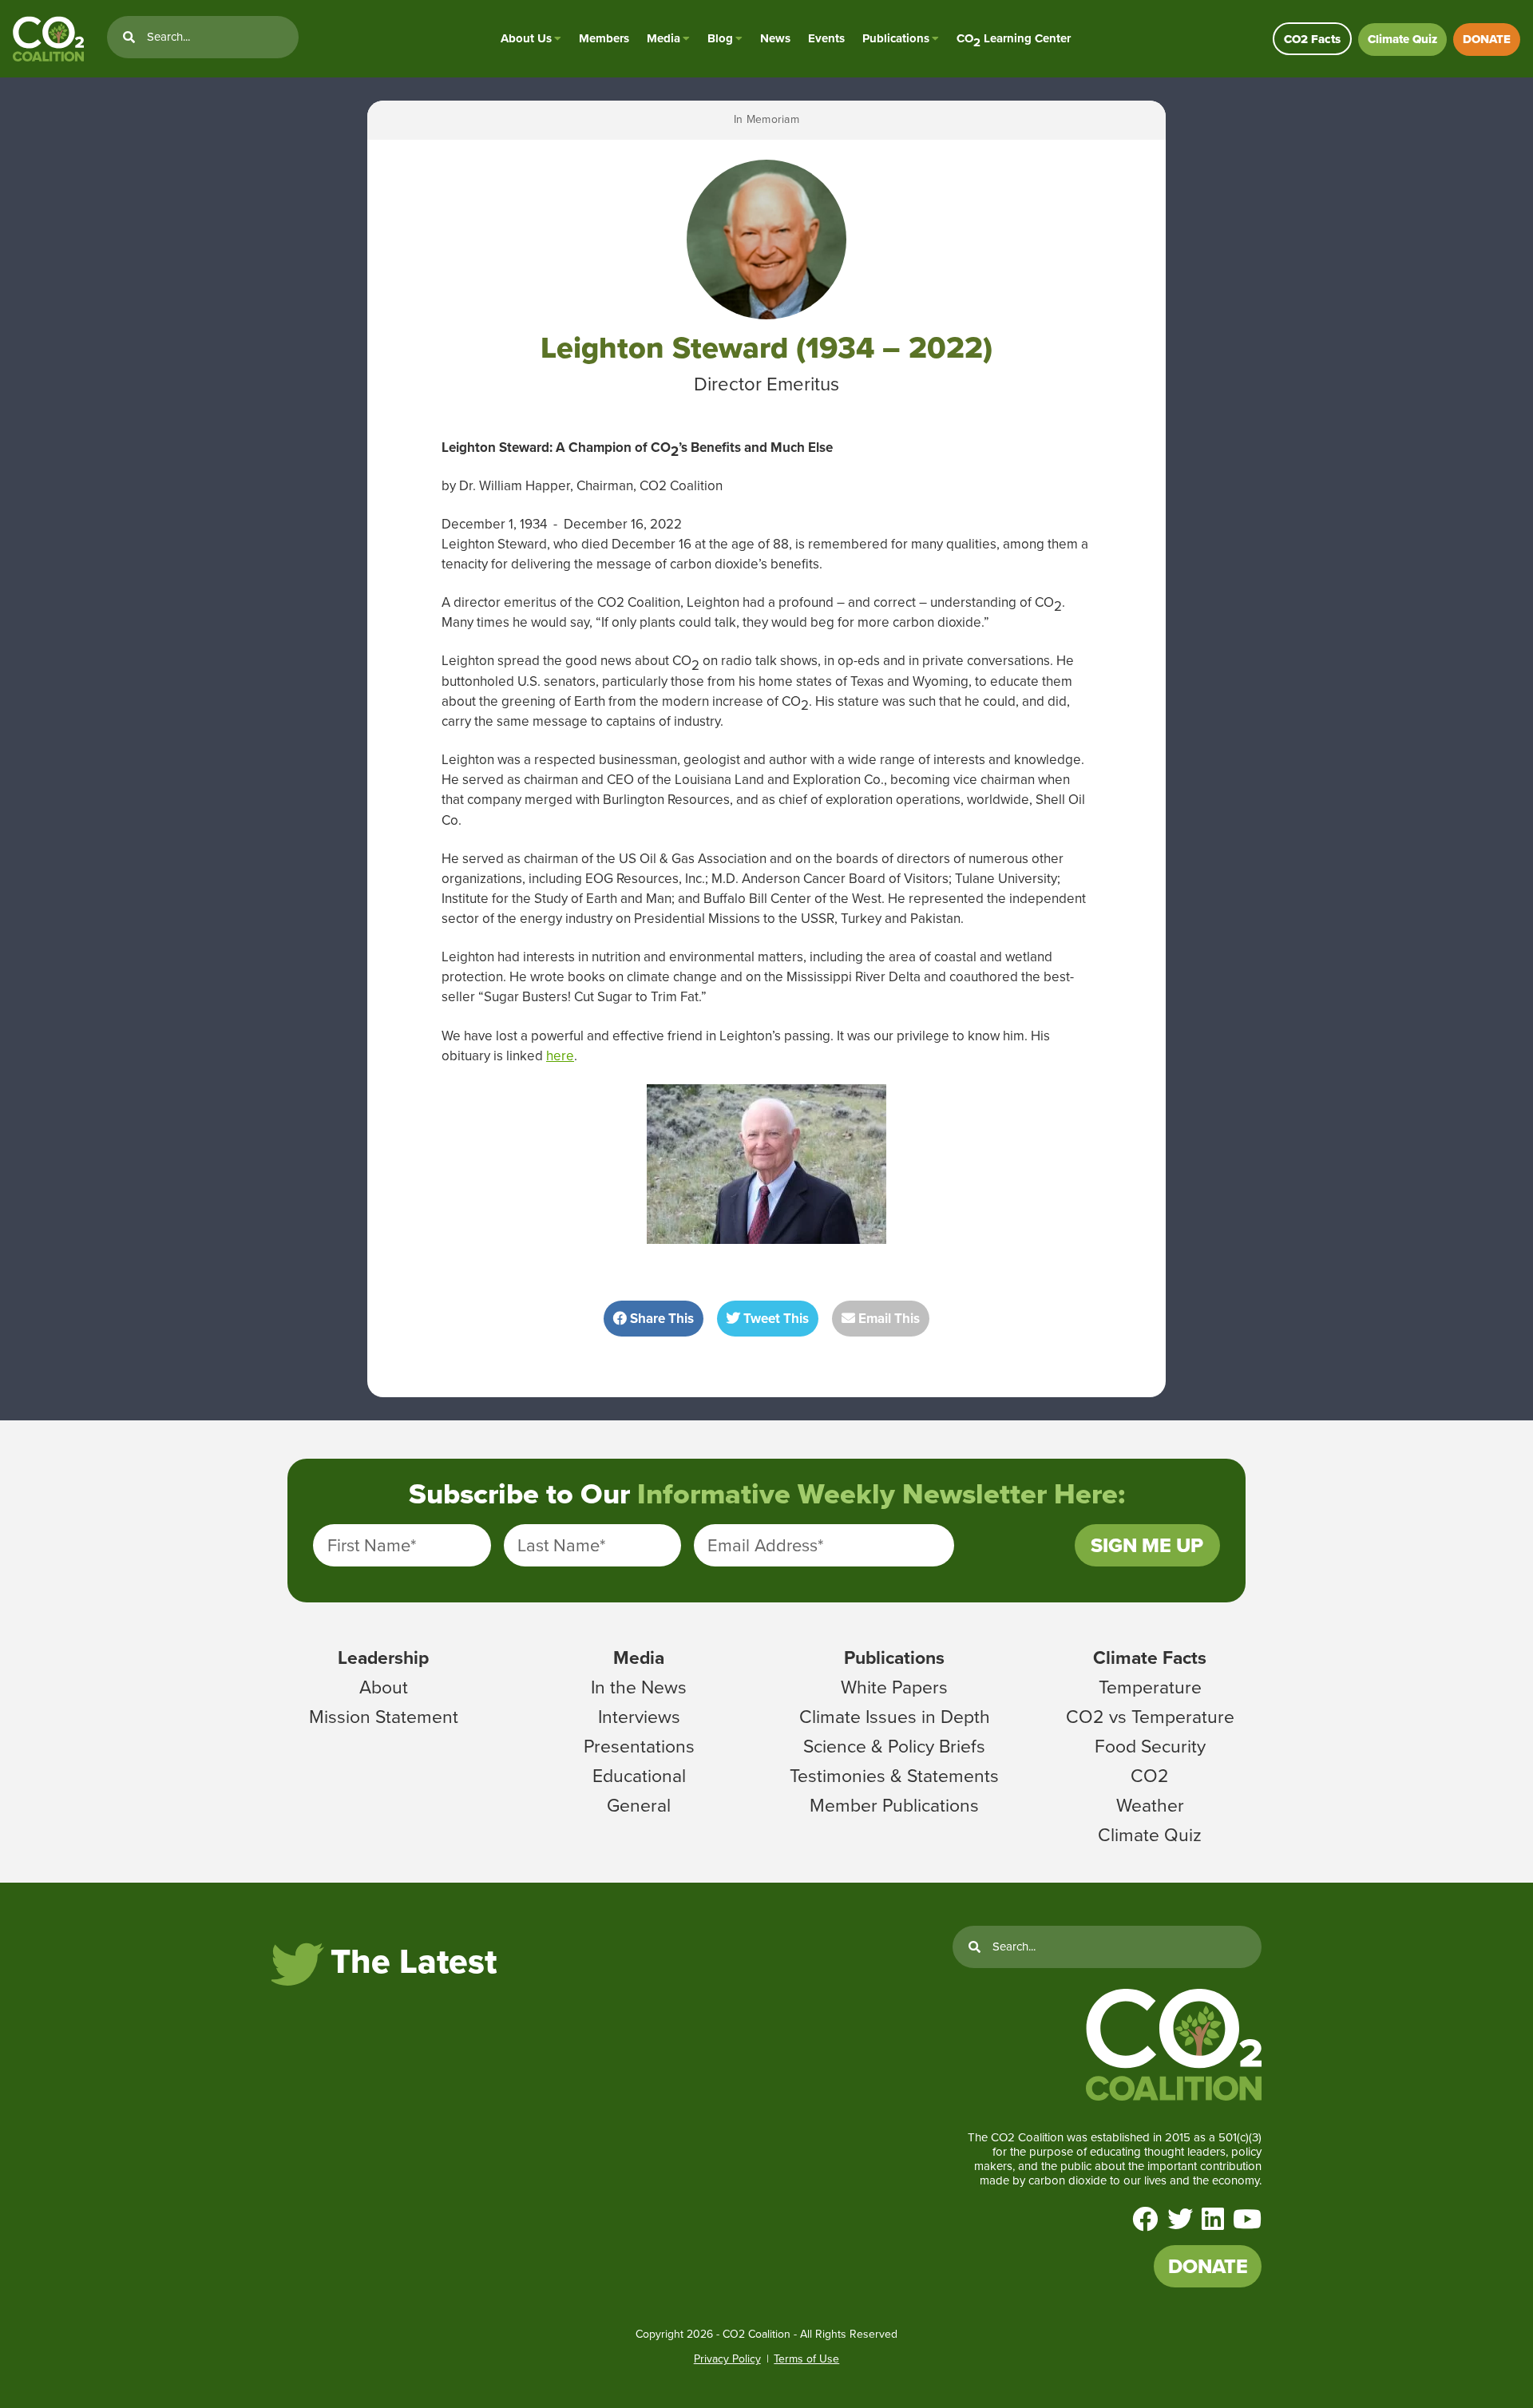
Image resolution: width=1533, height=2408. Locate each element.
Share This (660, 1319)
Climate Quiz (1402, 39)
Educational (639, 1776)
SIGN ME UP (1147, 1545)
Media (664, 38)
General (639, 1805)
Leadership (383, 1657)
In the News (639, 1687)
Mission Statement (384, 1717)
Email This (887, 1319)
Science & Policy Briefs (894, 1746)
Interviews (639, 1717)
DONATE (1487, 39)
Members (604, 38)
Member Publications (894, 1805)
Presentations (639, 1746)
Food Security (1150, 1746)
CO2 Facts (1312, 39)
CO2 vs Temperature (1150, 1717)
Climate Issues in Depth (895, 1717)
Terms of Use (806, 2359)
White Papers (894, 1687)
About (384, 1687)
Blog (720, 38)
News (775, 38)
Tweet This (774, 1319)
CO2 (1150, 1776)
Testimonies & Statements (894, 1776)
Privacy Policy (727, 2359)
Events (826, 38)
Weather (1150, 1805)
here (560, 1056)
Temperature (1150, 1687)
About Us (526, 38)
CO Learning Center (1014, 39)
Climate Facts (1150, 1657)
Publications (896, 38)
